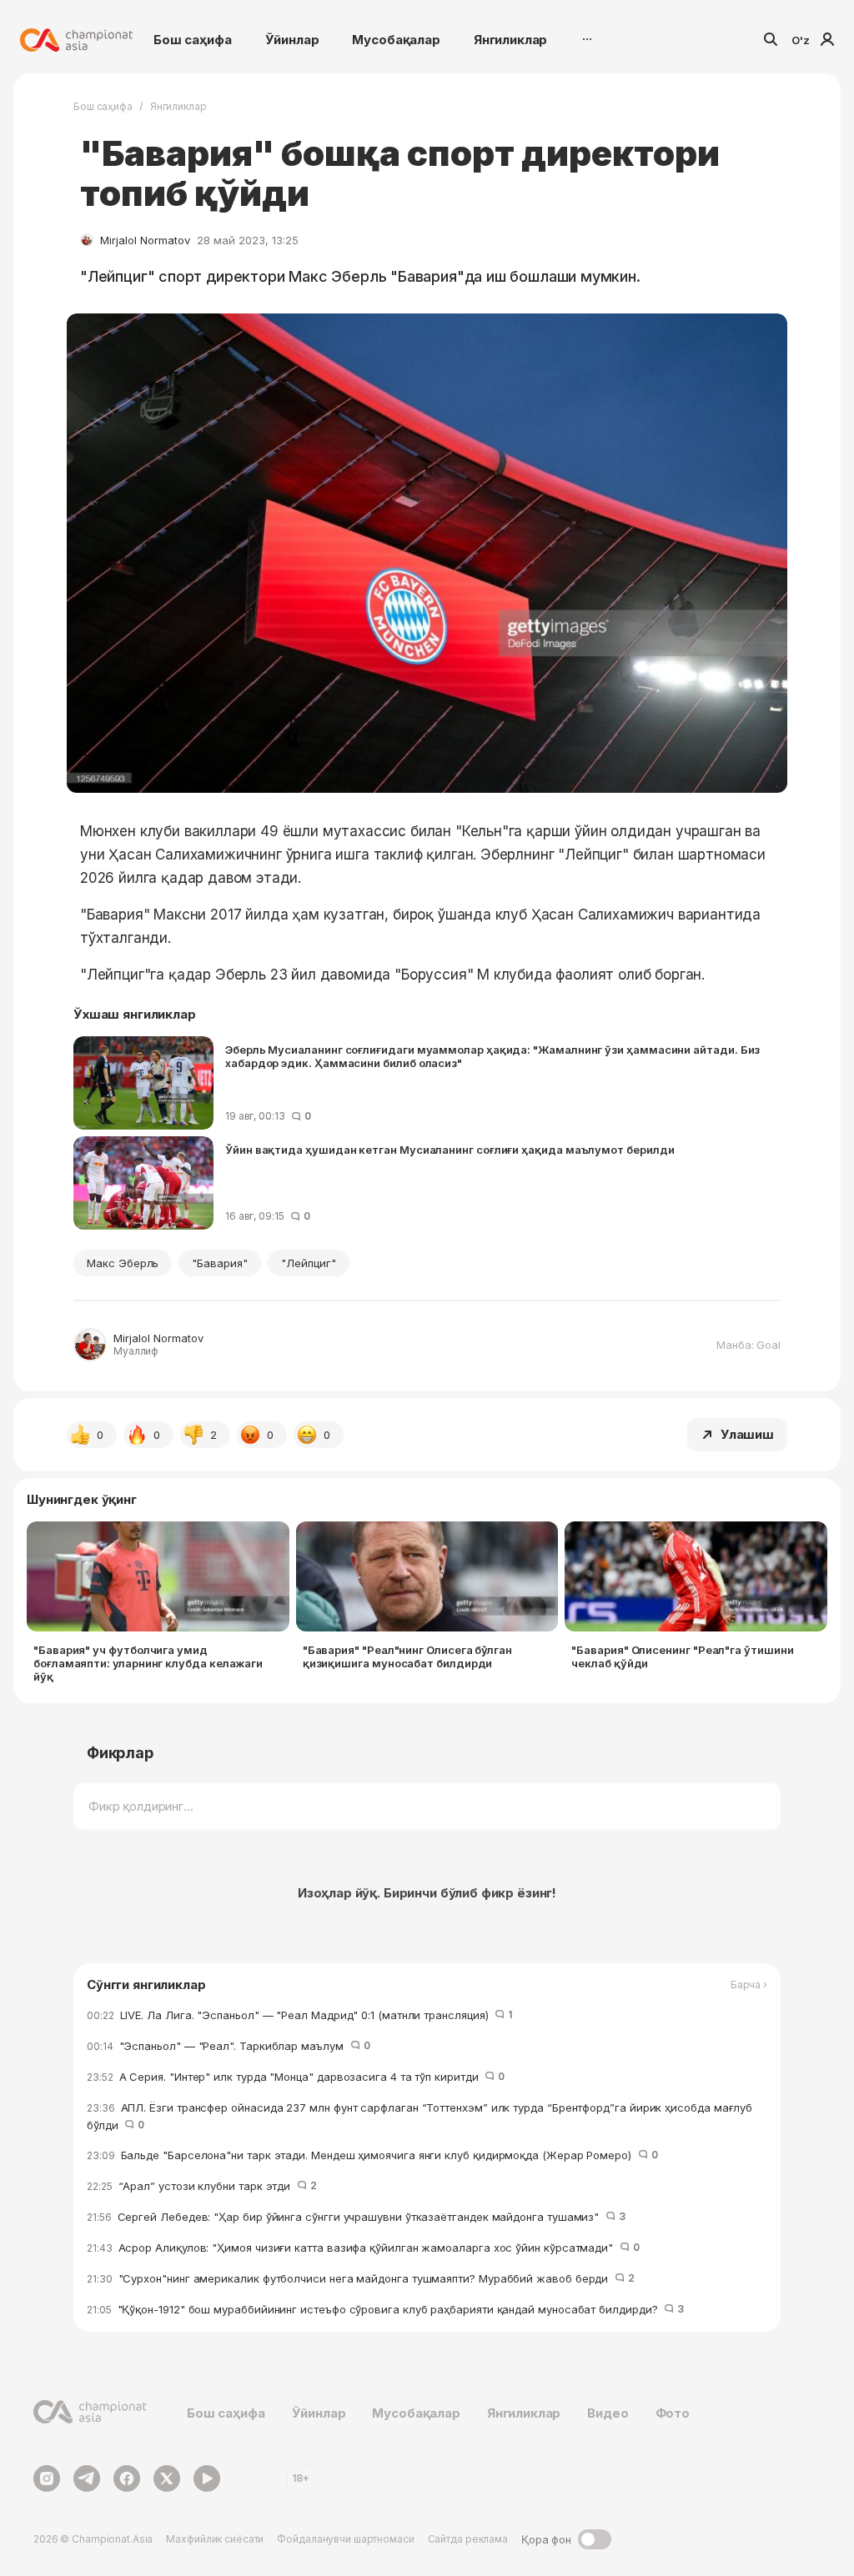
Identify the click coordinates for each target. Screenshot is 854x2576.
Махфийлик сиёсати (215, 2539)
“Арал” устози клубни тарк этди (202, 2186)
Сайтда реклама (468, 2539)
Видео (608, 2413)
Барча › (749, 1985)
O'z (801, 40)
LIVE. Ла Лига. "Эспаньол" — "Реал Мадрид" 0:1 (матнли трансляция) (299, 2015)
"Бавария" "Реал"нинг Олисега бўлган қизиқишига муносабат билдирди (407, 1656)
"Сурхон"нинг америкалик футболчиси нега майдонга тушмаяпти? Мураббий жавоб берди (361, 2278)
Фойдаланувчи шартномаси (345, 2539)
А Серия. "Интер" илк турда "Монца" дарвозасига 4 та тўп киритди (296, 2077)
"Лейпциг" (309, 1263)
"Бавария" (220, 1263)
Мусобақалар (396, 40)
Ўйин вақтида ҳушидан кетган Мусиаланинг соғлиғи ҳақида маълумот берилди (450, 1150)
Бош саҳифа (193, 40)
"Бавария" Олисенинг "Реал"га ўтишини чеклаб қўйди (682, 1656)
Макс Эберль (123, 1263)
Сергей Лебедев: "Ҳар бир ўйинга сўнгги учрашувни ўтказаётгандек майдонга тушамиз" (356, 2217)
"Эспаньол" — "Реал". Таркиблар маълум (228, 2046)
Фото (673, 2413)
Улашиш (747, 1434)
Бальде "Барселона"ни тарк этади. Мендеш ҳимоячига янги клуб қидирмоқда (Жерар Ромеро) (372, 2155)
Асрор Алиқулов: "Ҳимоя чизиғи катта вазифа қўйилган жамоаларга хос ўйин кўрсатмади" (363, 2248)
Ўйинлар (292, 40)
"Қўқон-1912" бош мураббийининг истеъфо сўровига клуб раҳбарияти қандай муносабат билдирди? (385, 2309)
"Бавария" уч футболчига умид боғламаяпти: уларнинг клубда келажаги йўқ (148, 1663)
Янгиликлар (511, 40)
